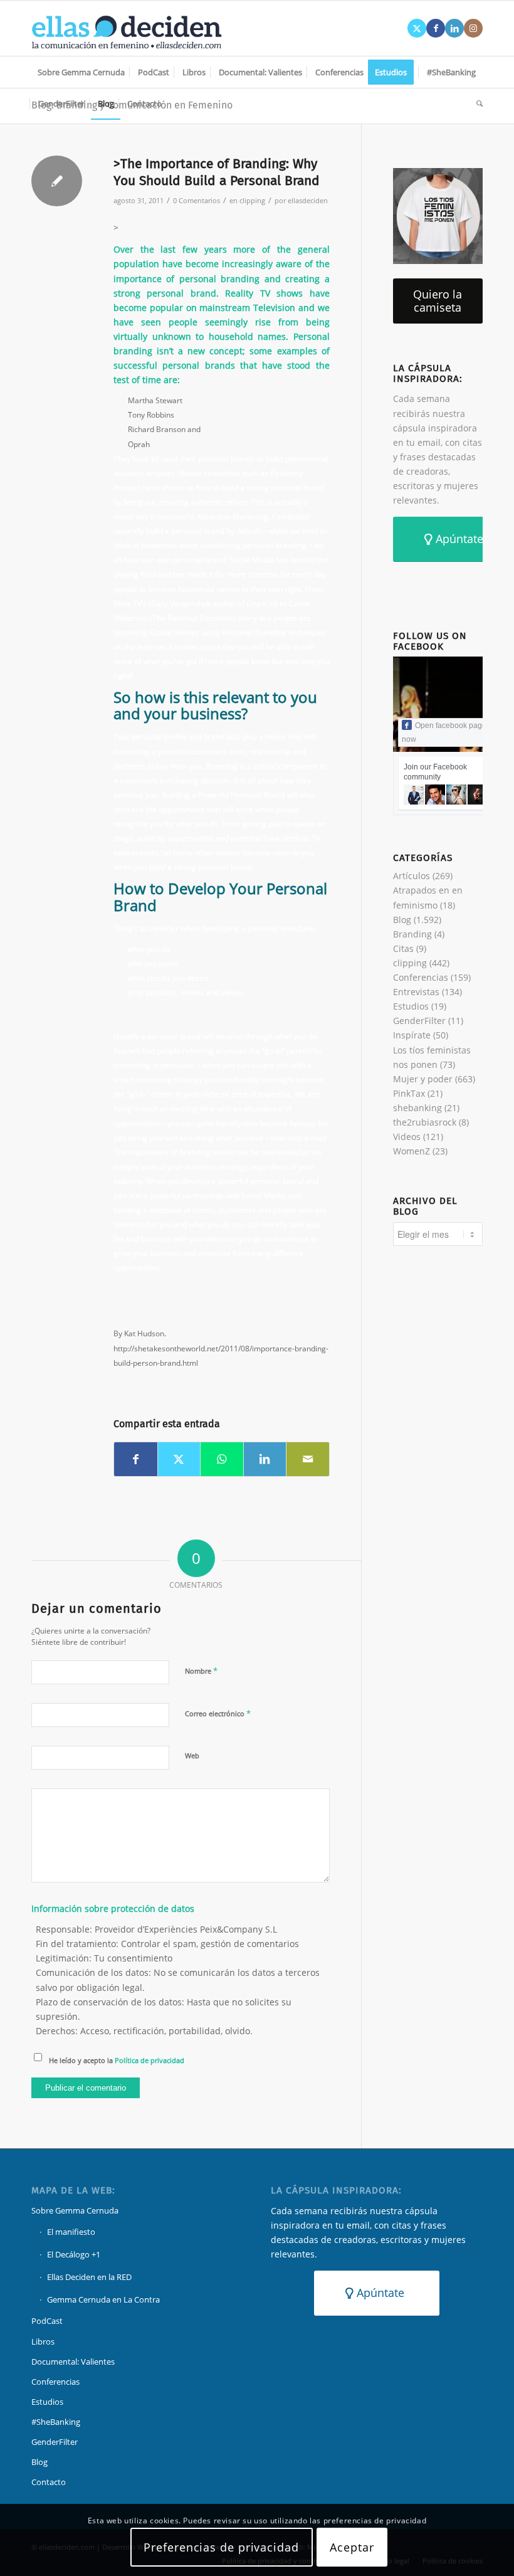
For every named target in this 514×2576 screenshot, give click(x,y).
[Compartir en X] (179, 1459)
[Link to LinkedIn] (454, 28)
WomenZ (412, 1151)
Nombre (201, 1671)
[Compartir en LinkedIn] (265, 1459)
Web (192, 1755)
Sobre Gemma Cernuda (75, 2210)
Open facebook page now (444, 732)
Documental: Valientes (73, 2362)
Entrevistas (416, 992)
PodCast (47, 2321)
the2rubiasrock (425, 1122)
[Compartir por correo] (308, 1459)
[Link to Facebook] (436, 28)
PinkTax (409, 1093)
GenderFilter (419, 1021)
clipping (252, 200)
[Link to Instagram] (473, 28)
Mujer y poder (423, 1079)
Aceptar (352, 2547)
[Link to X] (417, 28)
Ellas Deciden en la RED (89, 2277)
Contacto (49, 2482)
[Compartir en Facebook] (136, 1459)
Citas (403, 948)
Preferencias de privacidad (221, 2547)
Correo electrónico (218, 1713)
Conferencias (421, 977)
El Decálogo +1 (74, 2254)
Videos (407, 1137)
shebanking (417, 1108)
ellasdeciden (308, 200)
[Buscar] (476, 103)
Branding (412, 934)
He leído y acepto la (117, 2060)
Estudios (411, 1006)
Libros (43, 2341)
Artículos (412, 876)
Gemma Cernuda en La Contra (103, 2299)
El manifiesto (71, 2232)
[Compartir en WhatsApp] (222, 1459)
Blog (402, 920)
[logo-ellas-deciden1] (127, 28)
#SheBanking (56, 2422)
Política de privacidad (149, 2060)
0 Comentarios (197, 200)
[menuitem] (81, 72)
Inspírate (412, 1035)
